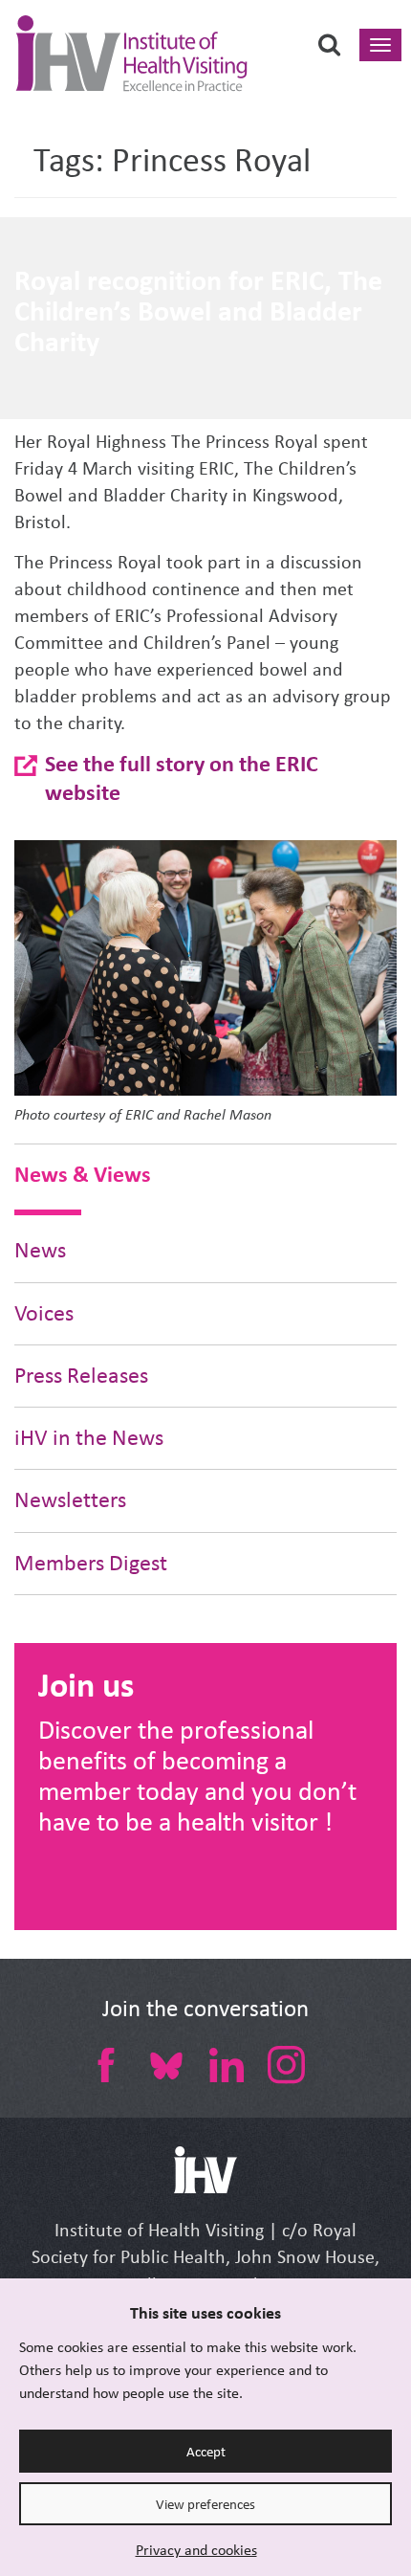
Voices (44, 1313)
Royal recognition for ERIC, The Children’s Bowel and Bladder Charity (198, 311)
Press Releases (81, 1376)
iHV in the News (89, 1438)
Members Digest (91, 1563)
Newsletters (70, 1500)
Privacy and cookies (196, 2550)
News (40, 1250)
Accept (206, 2452)
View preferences (205, 2504)
